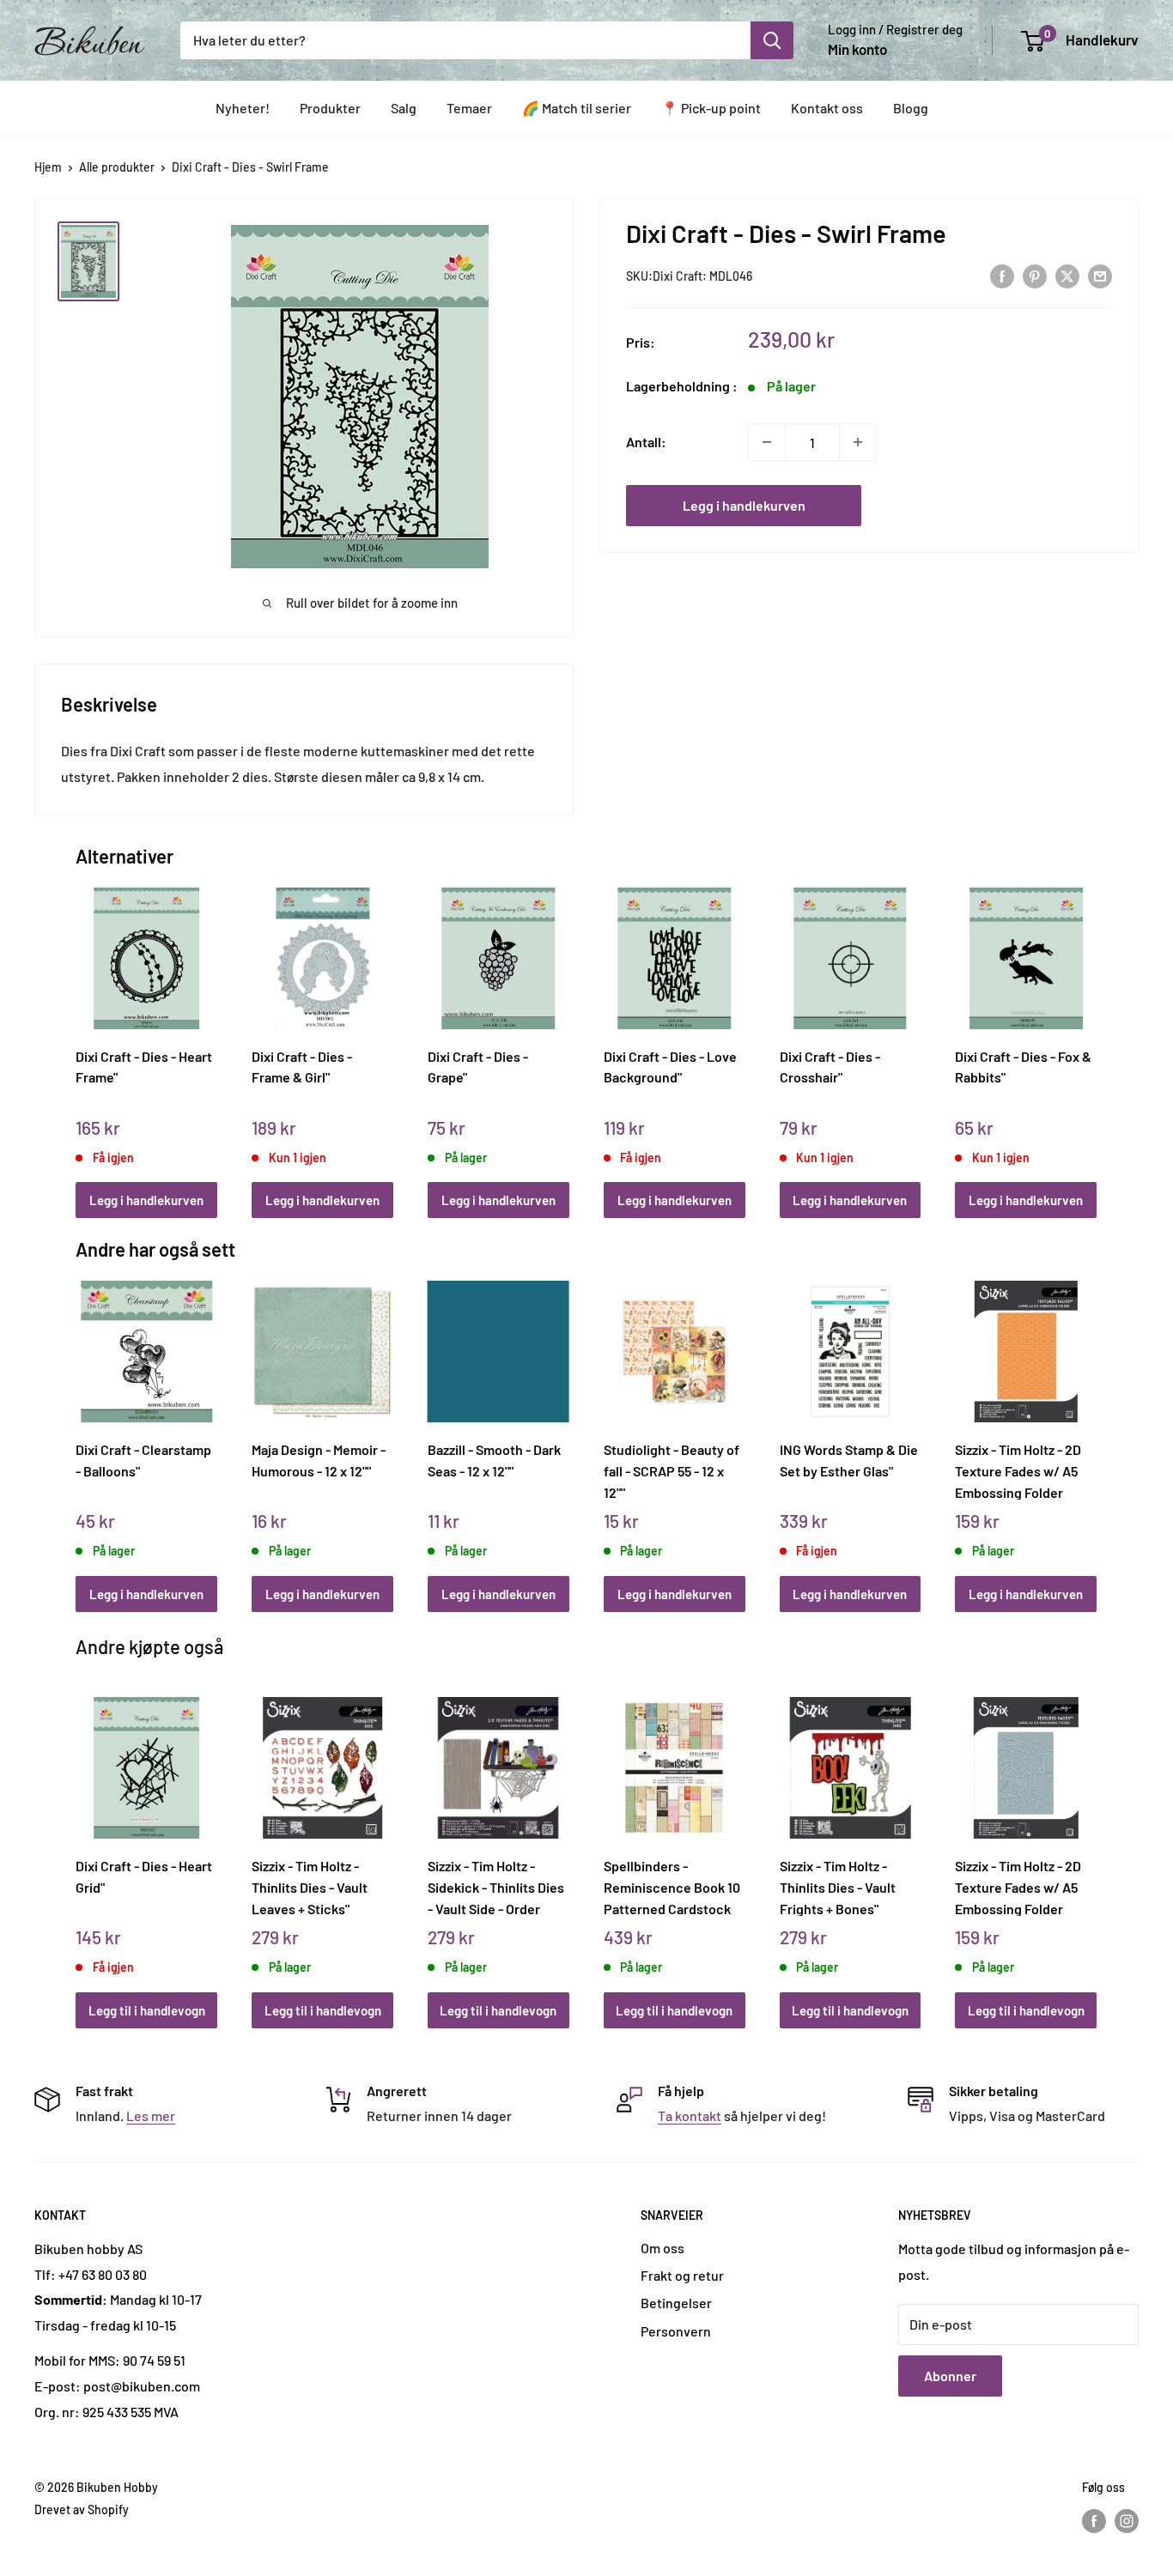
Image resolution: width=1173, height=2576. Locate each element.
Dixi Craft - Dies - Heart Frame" (144, 1067)
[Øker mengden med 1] (858, 442)
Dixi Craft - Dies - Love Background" (670, 1067)
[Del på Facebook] (1002, 275)
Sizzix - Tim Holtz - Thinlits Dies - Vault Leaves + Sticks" (310, 1887)
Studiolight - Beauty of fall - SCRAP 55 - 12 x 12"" (672, 1470)
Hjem (48, 167)
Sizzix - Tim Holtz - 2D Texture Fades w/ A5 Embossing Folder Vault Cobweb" (1018, 1887)
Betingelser (676, 2303)
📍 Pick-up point (711, 108)
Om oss (662, 2248)
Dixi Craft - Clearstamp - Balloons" (143, 1460)
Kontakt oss (827, 108)
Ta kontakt (690, 2115)
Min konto (857, 49)
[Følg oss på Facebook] (1094, 2521)
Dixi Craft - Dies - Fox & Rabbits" (1023, 1067)
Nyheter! (243, 108)
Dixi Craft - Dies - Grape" (478, 1067)
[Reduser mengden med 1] (767, 442)
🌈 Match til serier (577, 108)
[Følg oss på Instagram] (1127, 2521)
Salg (404, 108)
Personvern (676, 2331)
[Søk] (772, 40)
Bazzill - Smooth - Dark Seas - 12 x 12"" (494, 1460)
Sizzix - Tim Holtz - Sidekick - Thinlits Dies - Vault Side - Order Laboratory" (496, 1887)
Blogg (911, 108)
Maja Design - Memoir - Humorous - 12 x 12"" (319, 1460)
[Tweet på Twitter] (1067, 275)
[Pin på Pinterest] (1035, 275)
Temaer (469, 108)
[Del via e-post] (1100, 275)
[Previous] (80, 1034)
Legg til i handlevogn (147, 2010)
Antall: (646, 442)
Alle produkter (117, 167)
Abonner (950, 2376)
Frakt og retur (682, 2275)
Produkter (330, 108)
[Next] (1093, 1034)
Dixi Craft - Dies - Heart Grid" (144, 1876)
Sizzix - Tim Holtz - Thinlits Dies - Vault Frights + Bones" (838, 1887)
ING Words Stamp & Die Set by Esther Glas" (849, 1460)
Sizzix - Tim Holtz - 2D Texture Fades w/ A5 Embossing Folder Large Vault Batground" (1025, 1470)
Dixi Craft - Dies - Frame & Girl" (302, 1067)
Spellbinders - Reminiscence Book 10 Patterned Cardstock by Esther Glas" (672, 1887)
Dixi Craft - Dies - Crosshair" (830, 1067)
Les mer (151, 2115)
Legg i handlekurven (744, 505)
